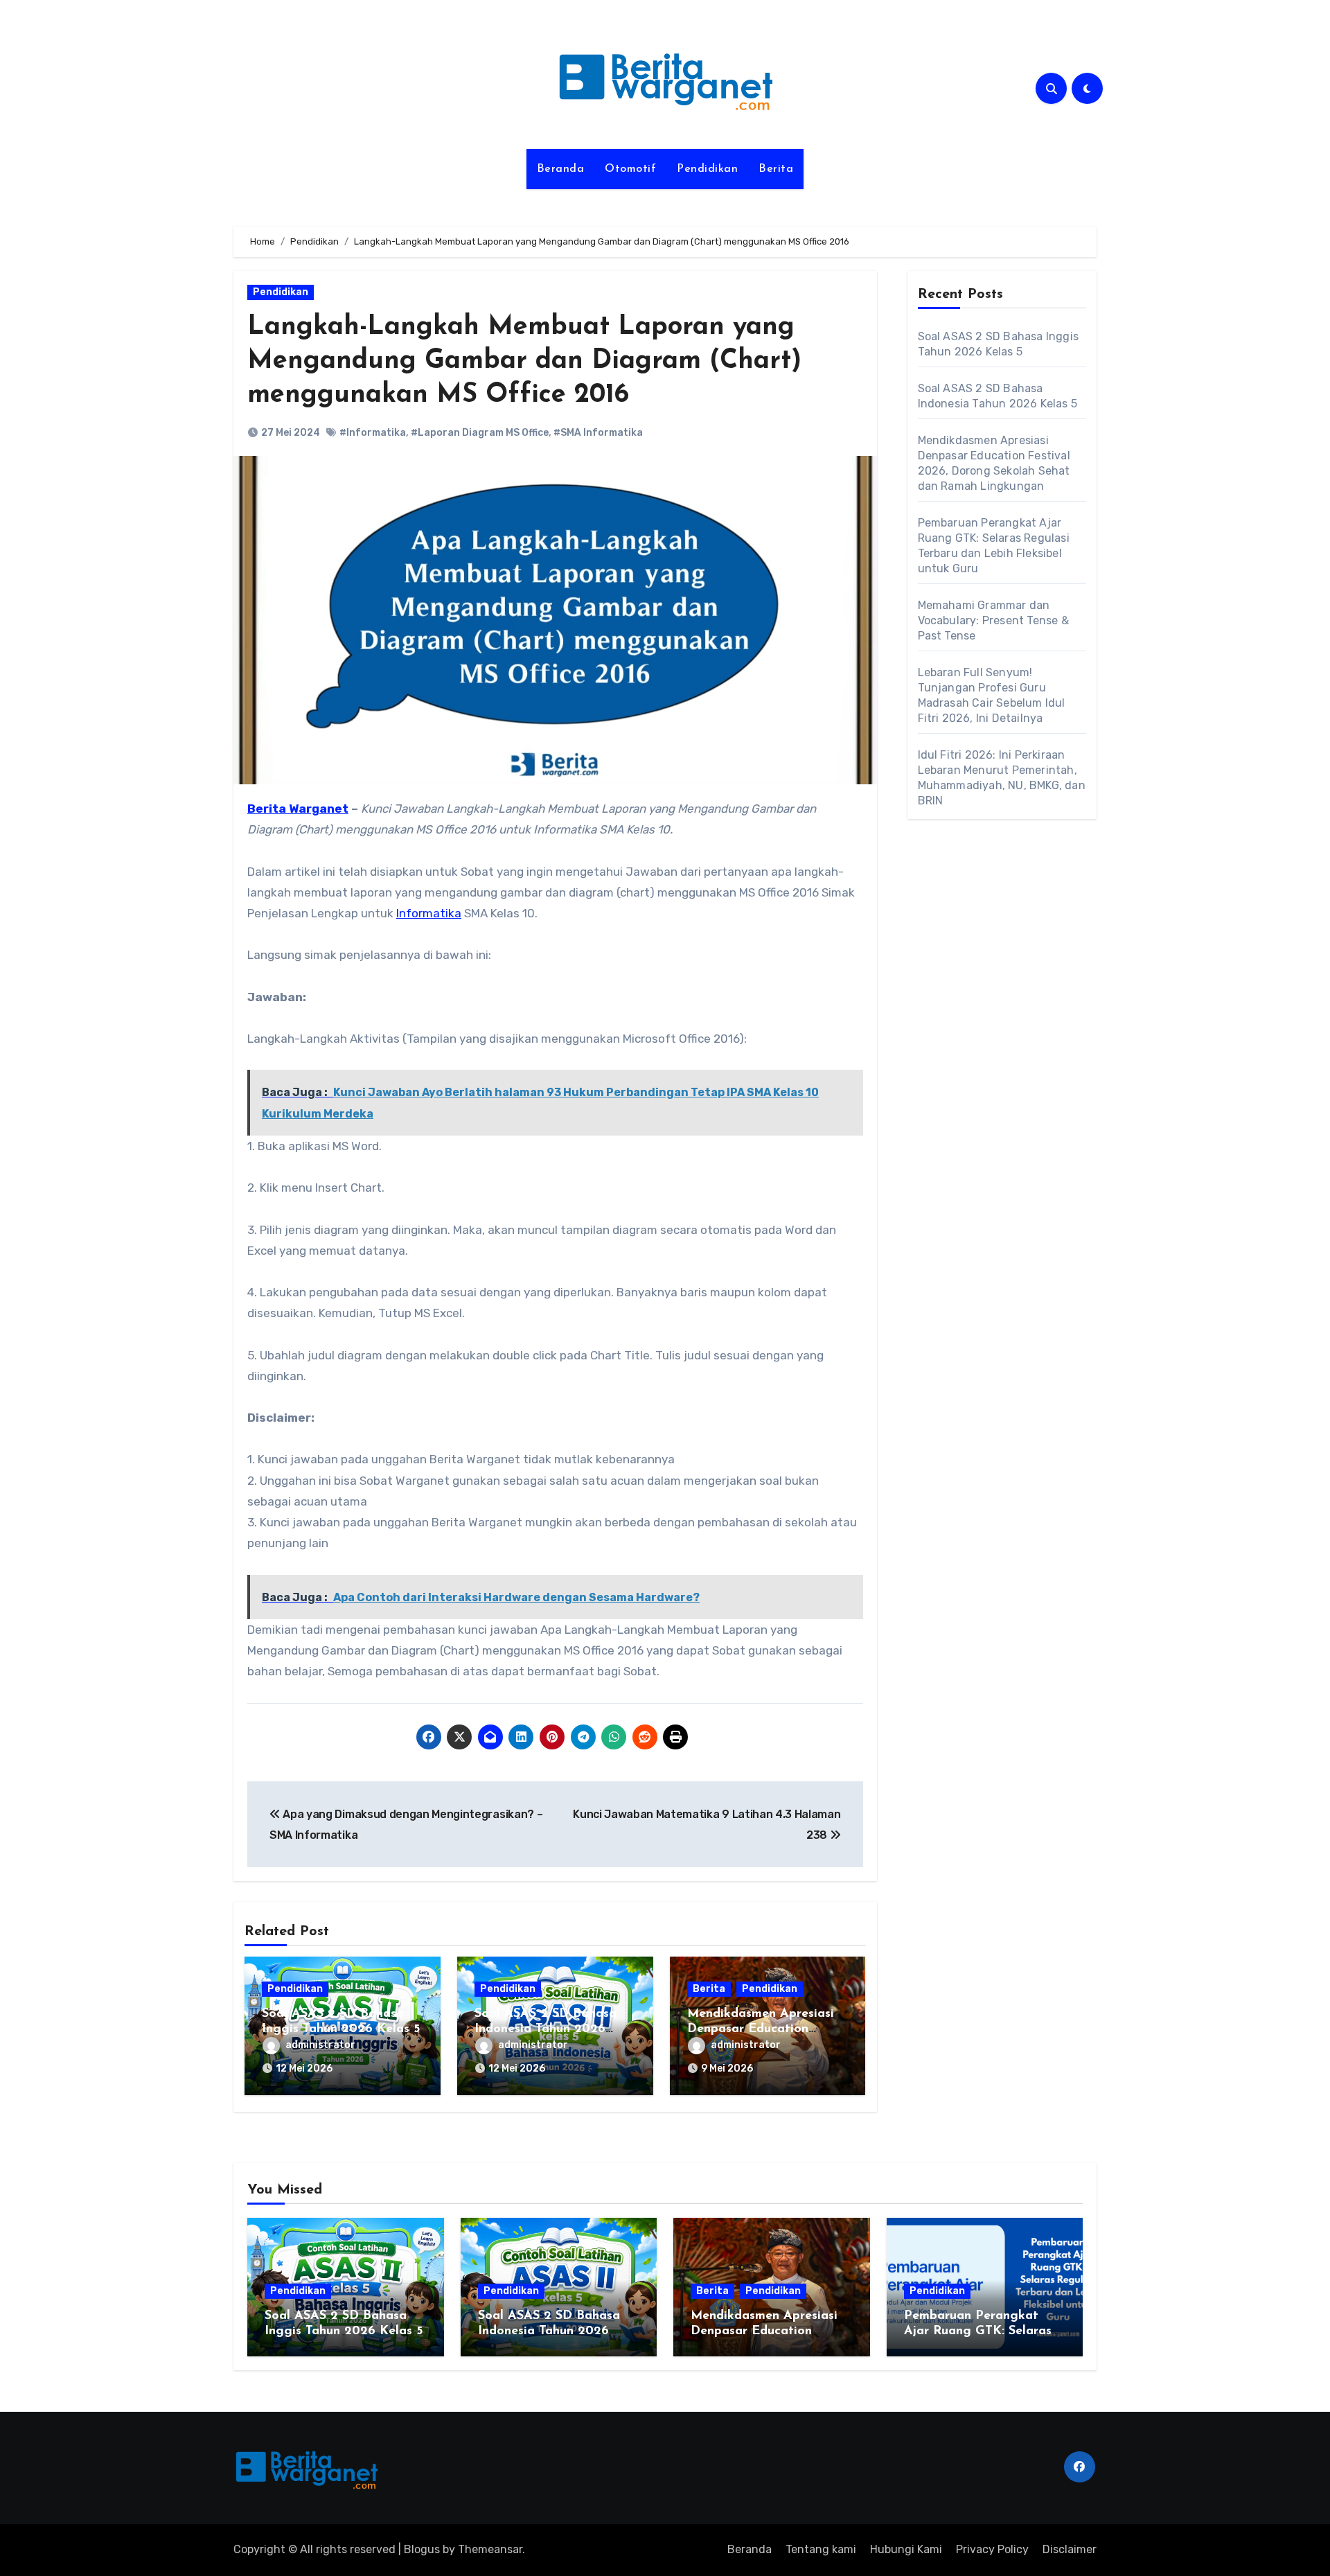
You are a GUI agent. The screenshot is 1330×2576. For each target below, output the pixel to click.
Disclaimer (1070, 2549)
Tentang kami (821, 2549)
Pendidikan (707, 169)
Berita (776, 169)
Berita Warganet (298, 809)
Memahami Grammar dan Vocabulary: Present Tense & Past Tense (993, 620)
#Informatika (373, 433)
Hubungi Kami (906, 2549)
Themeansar (490, 2549)
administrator (320, 2045)
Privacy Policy (992, 2549)
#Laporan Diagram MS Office (480, 433)
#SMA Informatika (598, 433)
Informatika (429, 913)
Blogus (422, 2549)
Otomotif (630, 169)
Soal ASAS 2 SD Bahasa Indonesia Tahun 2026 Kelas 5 (546, 2029)
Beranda (561, 169)
